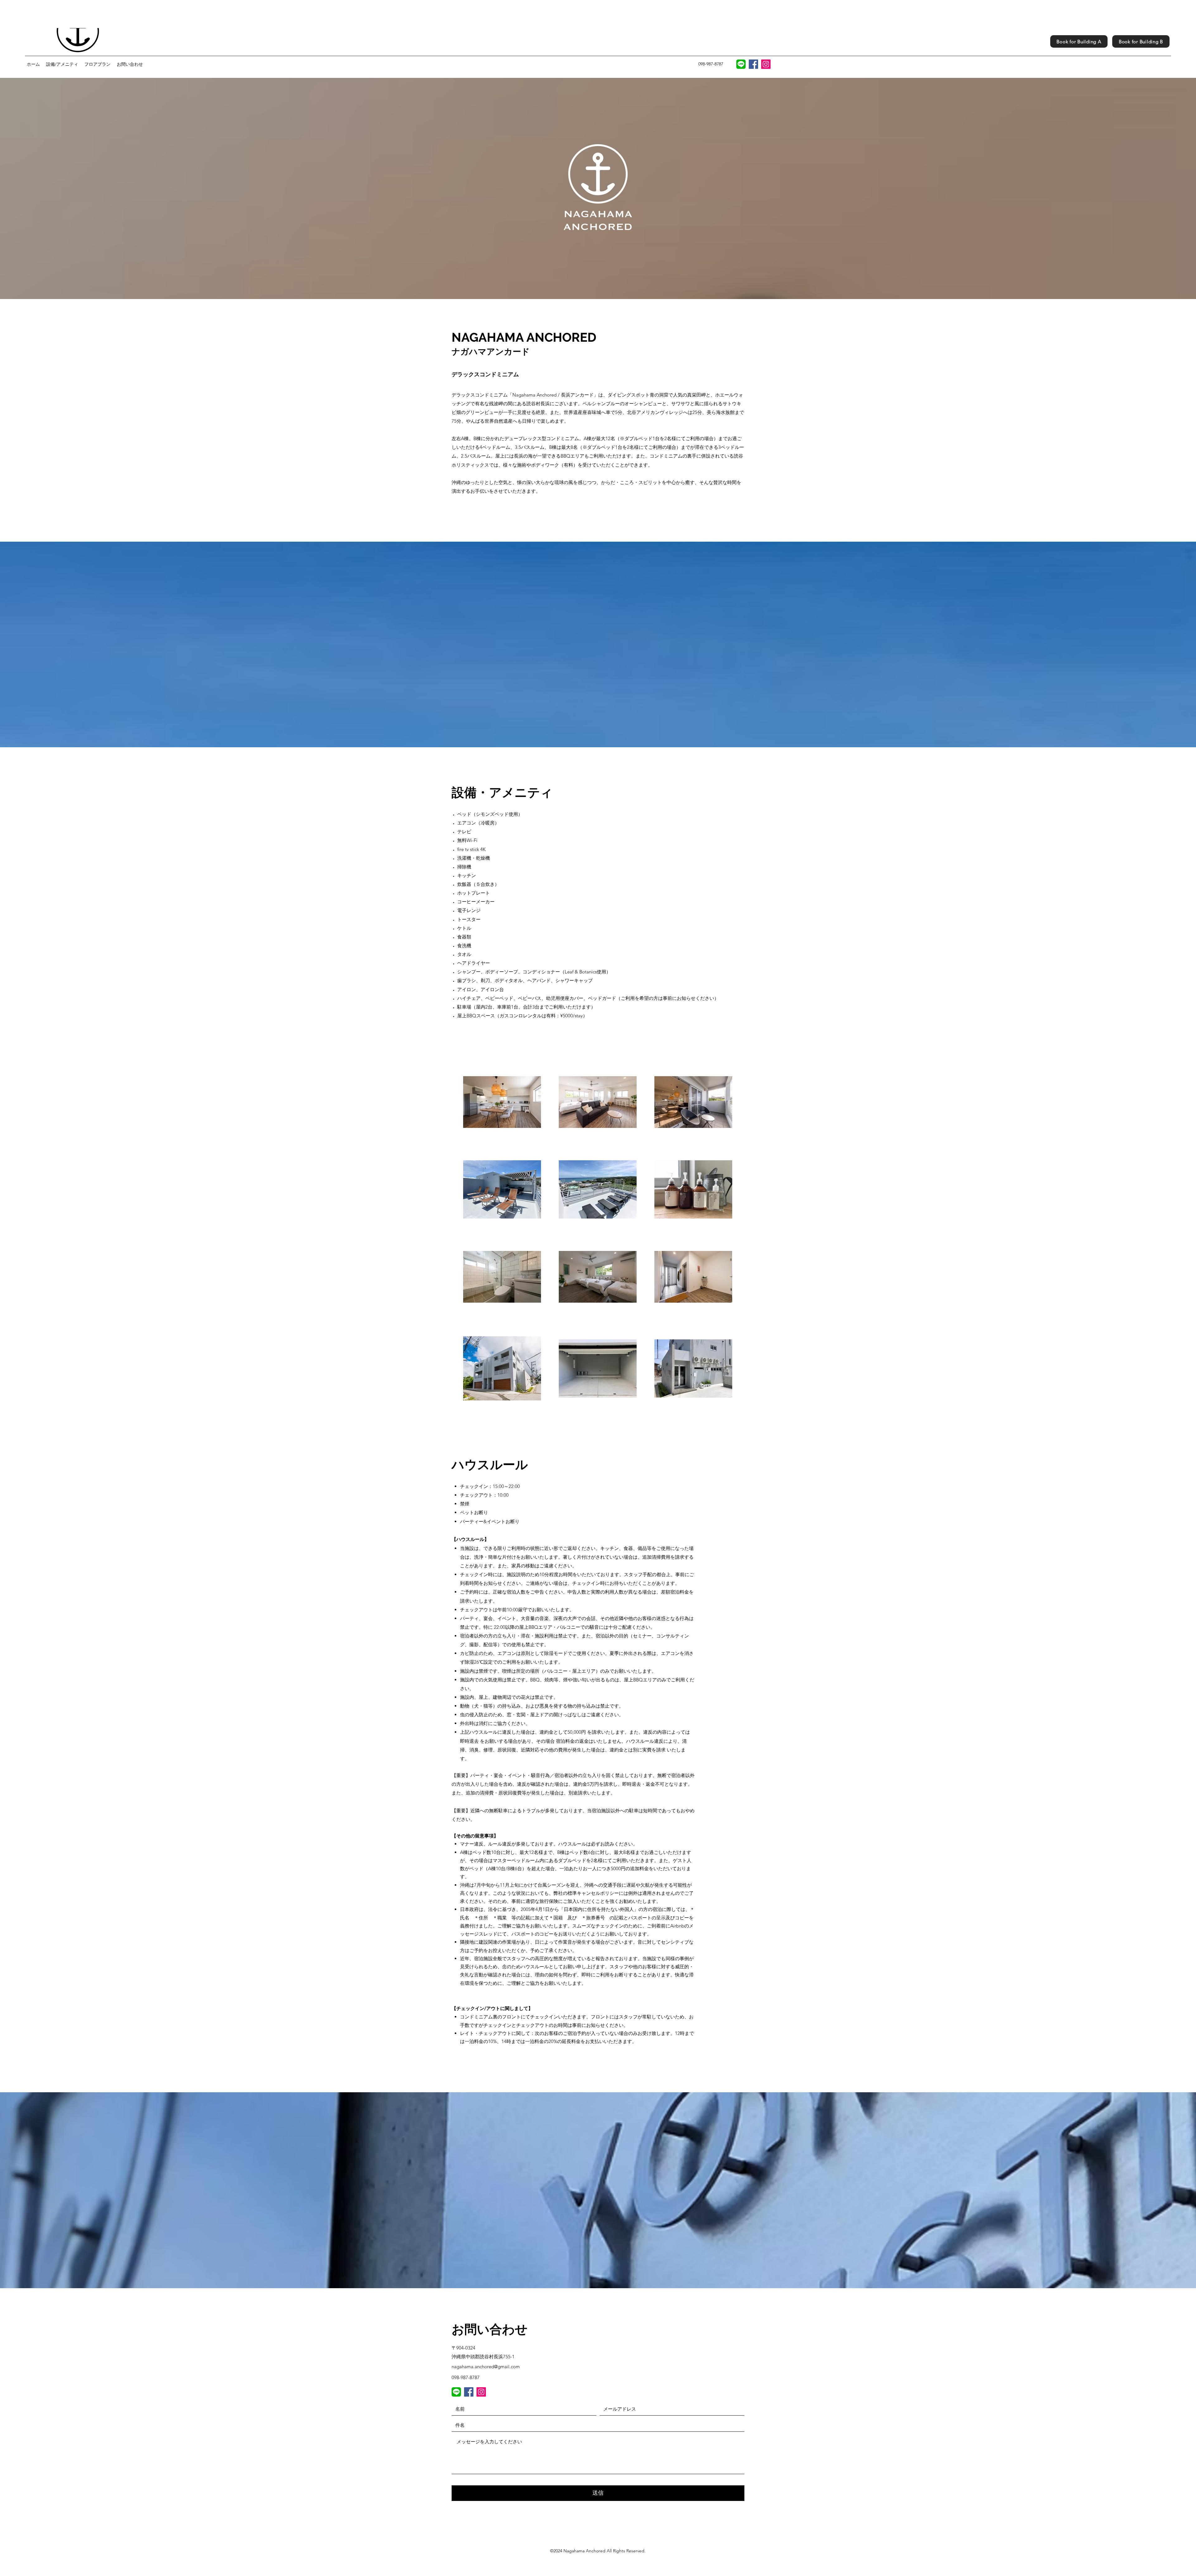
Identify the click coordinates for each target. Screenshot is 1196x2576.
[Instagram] (481, 2392)
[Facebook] (753, 64)
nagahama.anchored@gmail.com (486, 2367)
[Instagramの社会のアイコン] (766, 64)
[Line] (456, 2392)
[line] (741, 64)
